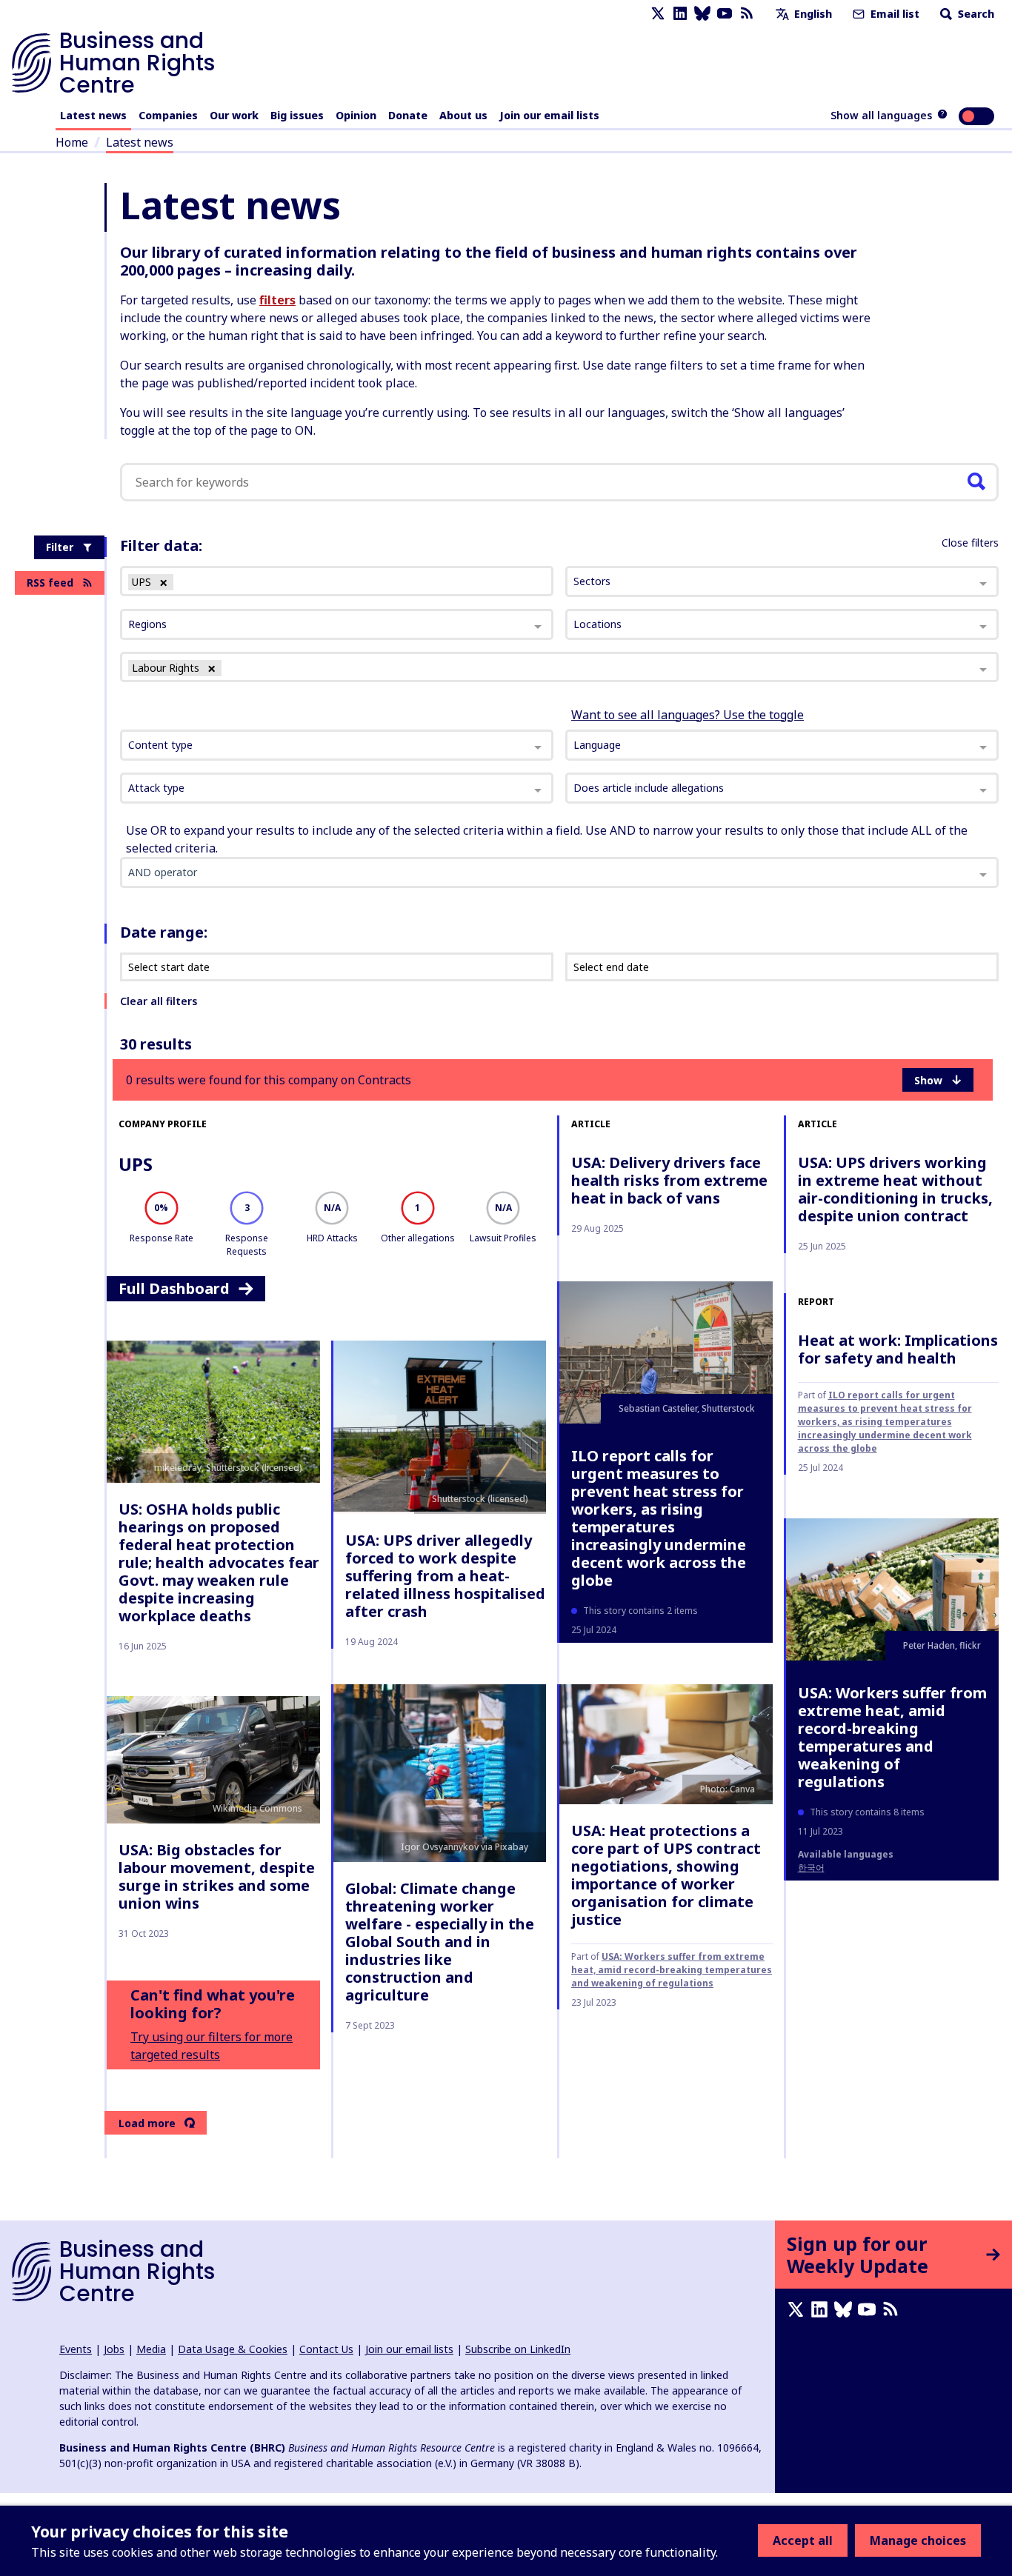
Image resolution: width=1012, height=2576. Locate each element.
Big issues (297, 115)
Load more (147, 2123)
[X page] (658, 14)
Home (72, 142)
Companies (168, 115)
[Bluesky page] (702, 14)
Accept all (803, 2540)
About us (463, 115)
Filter (60, 547)
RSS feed (50, 583)
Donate (408, 115)
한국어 (811, 1868)
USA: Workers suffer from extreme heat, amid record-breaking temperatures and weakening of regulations (672, 1970)
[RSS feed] (747, 14)
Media (151, 2349)
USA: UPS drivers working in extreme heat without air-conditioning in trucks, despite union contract (895, 1189)
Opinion (356, 115)
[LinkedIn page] (680, 14)
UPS (136, 1164)
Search (975, 14)
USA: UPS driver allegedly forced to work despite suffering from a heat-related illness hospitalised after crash (445, 1576)
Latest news (93, 115)
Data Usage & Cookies (233, 2349)
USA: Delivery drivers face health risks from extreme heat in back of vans (669, 1180)
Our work (234, 115)
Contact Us (326, 2349)
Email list (893, 14)
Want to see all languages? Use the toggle (688, 715)
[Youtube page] (725, 14)
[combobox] (337, 745)
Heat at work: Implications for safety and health (898, 1349)
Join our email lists (549, 115)
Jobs (114, 2349)
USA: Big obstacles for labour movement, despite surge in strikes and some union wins (217, 1876)
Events (76, 2349)
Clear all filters (159, 1001)
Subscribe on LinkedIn (518, 2349)
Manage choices (918, 2540)
